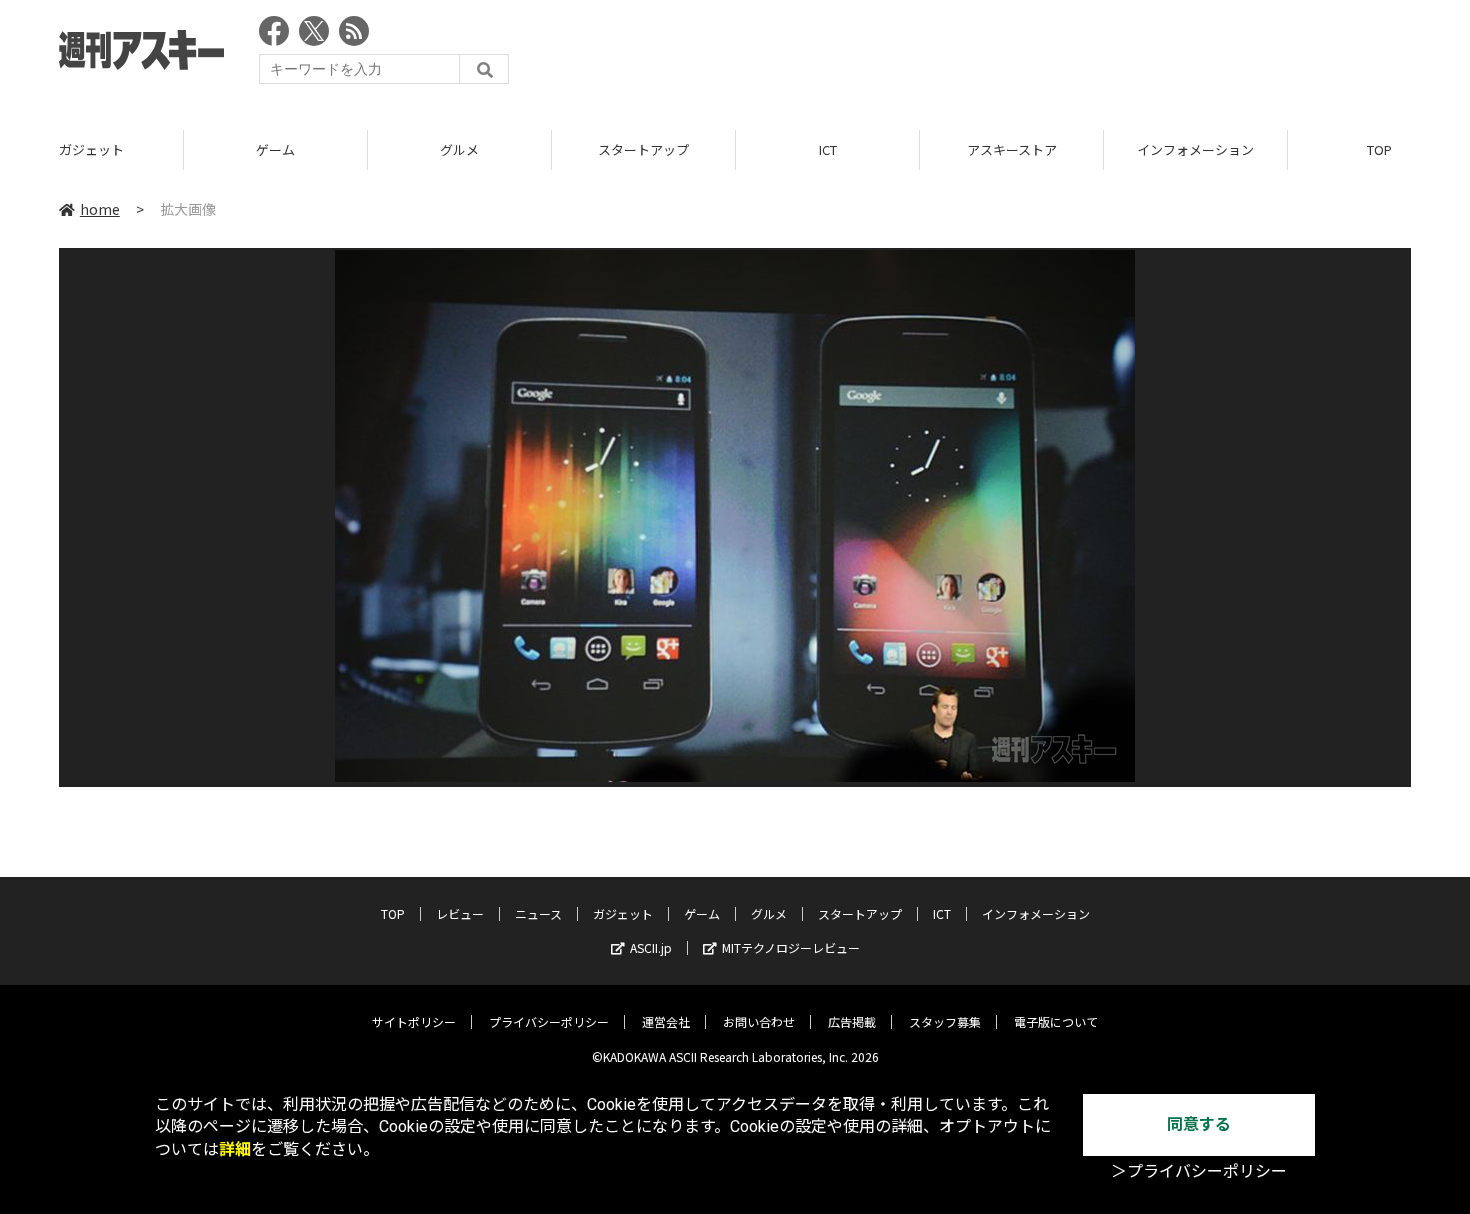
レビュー (460, 913)
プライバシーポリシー (549, 1021)
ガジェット (623, 913)
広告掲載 (852, 1021)
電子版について (1056, 1021)
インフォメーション (1015, 149)
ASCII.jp (651, 947)
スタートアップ (463, 149)
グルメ (279, 149)
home (100, 209)
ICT (648, 149)
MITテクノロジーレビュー (791, 947)
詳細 (235, 1149)
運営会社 (666, 1021)
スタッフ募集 (945, 1021)
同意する (1199, 1124)
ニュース (538, 913)
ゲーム (95, 149)
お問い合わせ (759, 1021)
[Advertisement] (1047, 55)
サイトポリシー (414, 1021)
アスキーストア (832, 149)
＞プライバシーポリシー (1199, 1171)
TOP (1199, 149)
